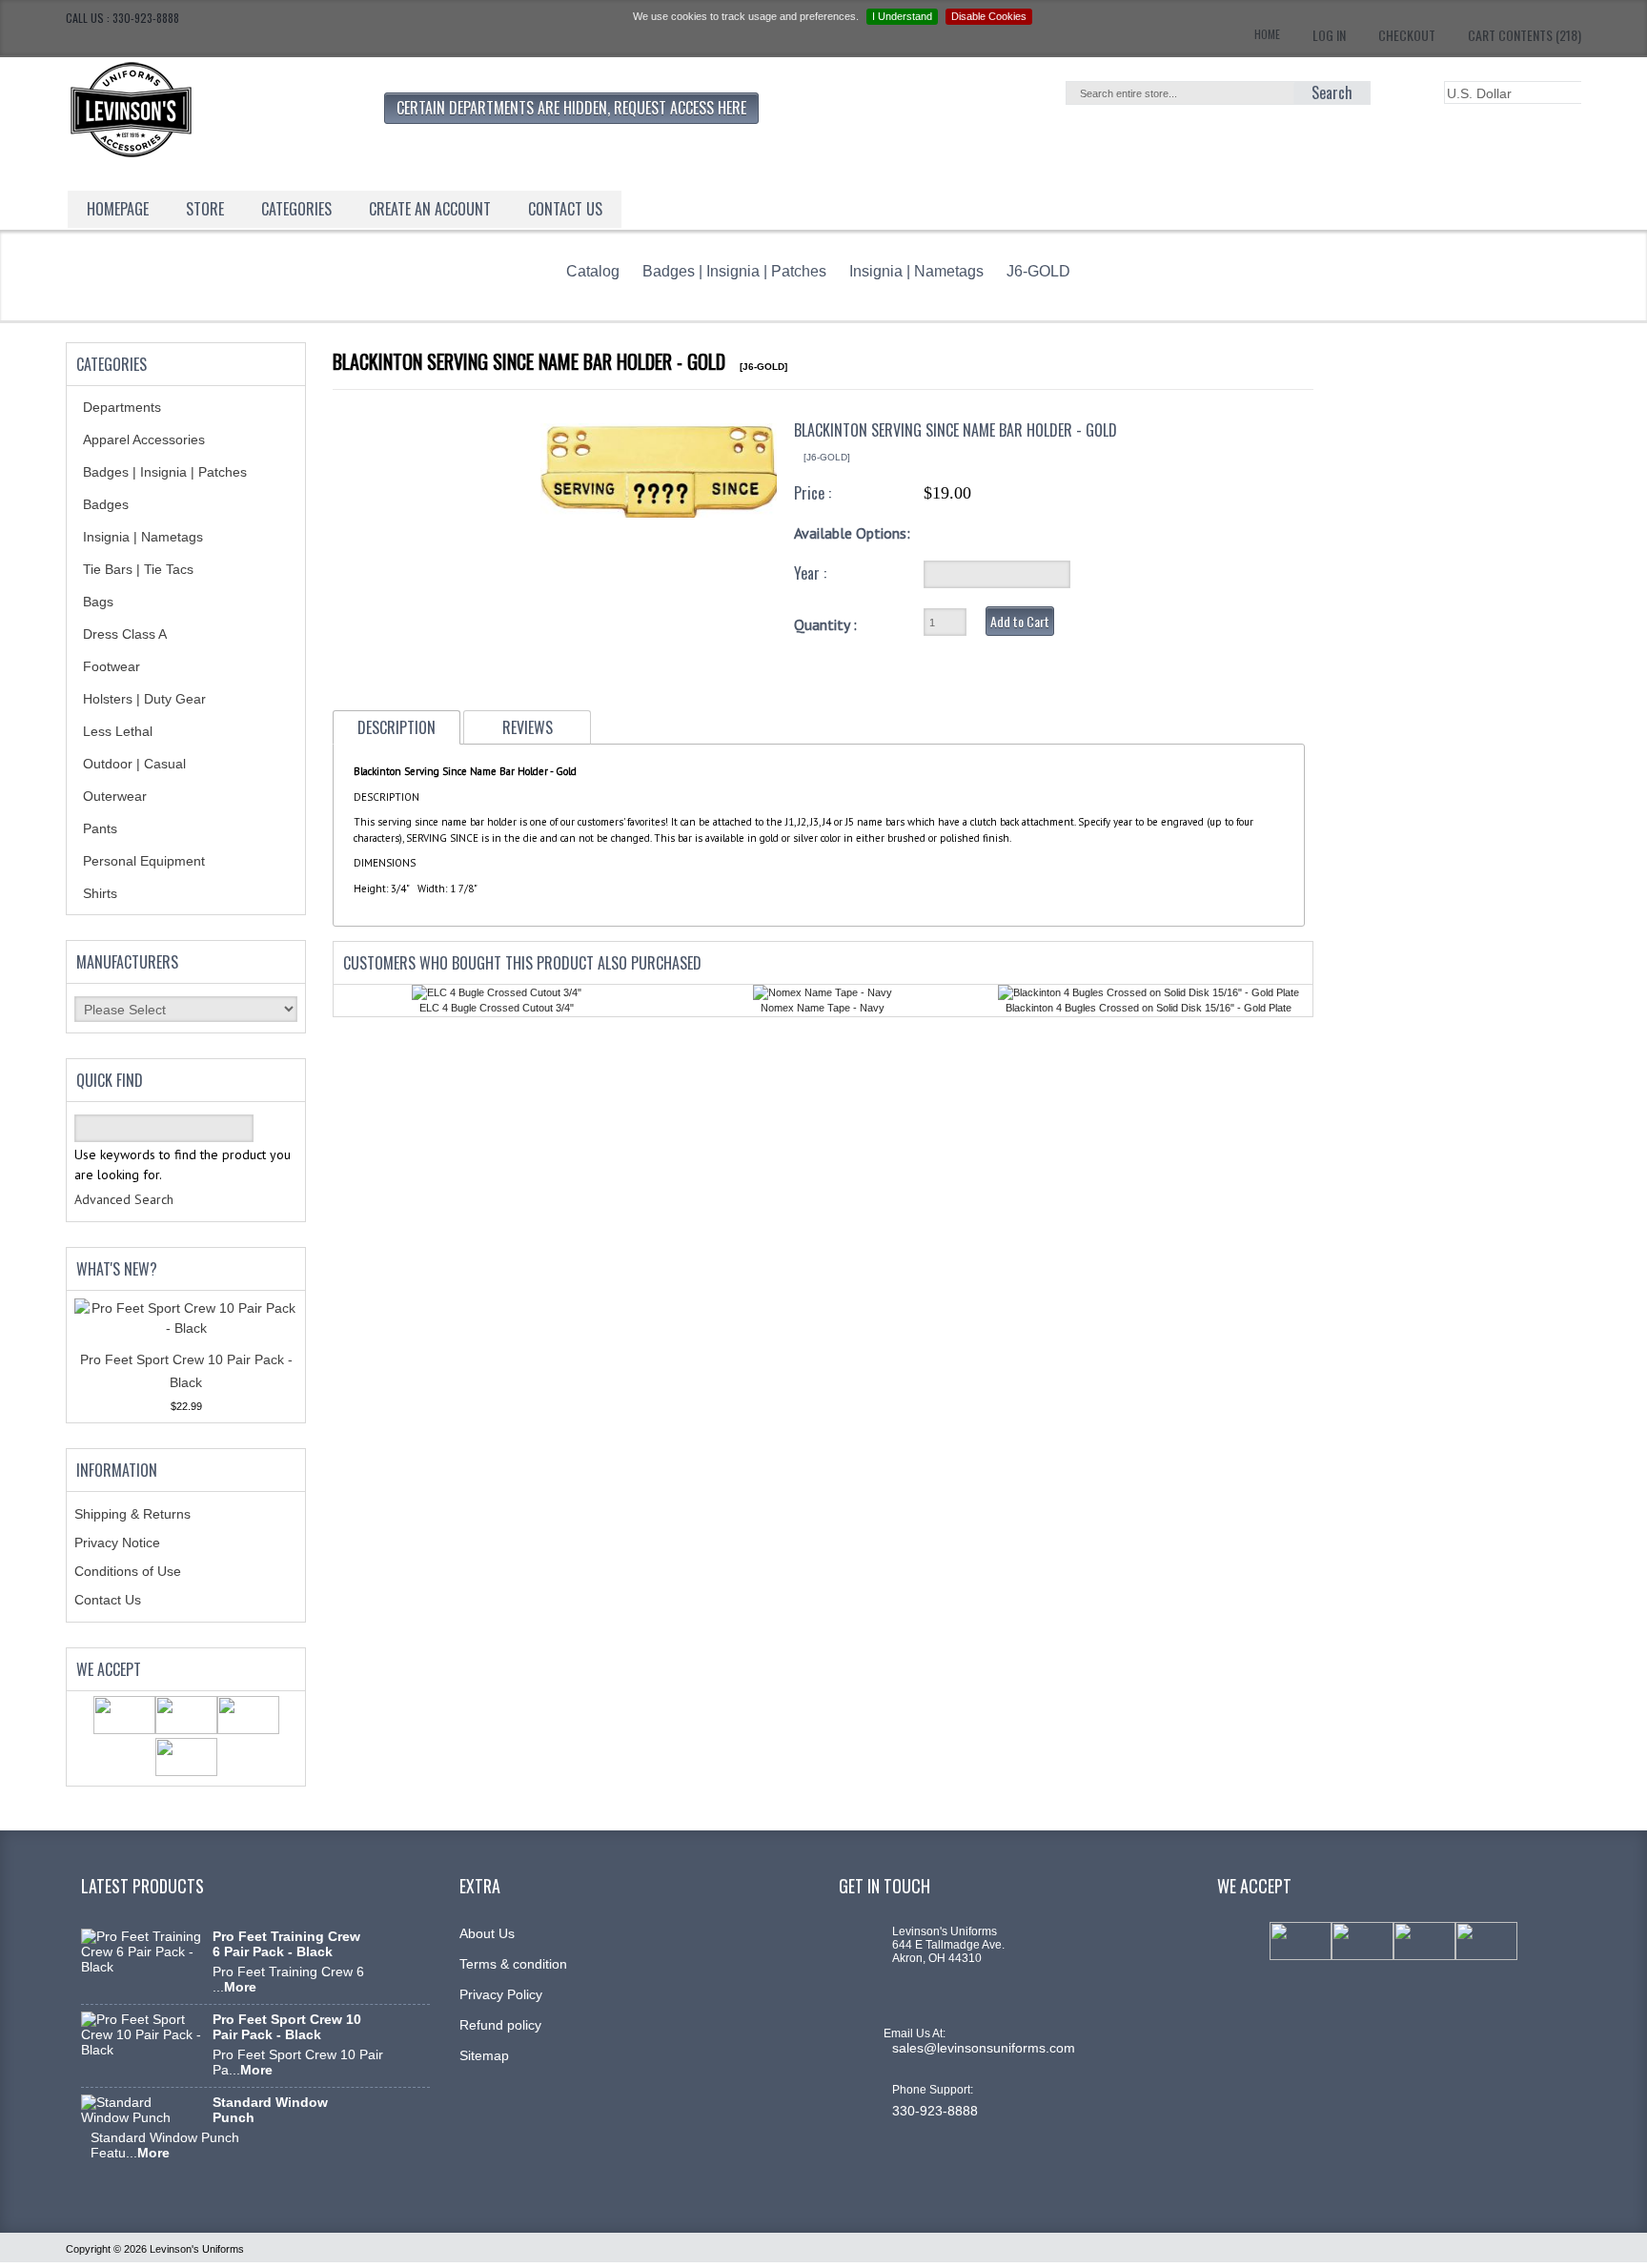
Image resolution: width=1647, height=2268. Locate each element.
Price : (813, 493)
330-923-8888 (935, 2111)
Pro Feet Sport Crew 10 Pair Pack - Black (287, 2027)
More (240, 1987)
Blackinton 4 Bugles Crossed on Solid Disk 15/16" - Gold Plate (1149, 1008)
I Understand (902, 16)
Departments (122, 407)
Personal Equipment (144, 861)
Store (205, 209)
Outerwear (115, 796)
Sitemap (484, 2055)
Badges (106, 504)
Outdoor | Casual (134, 764)
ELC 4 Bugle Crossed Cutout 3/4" (497, 1008)
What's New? (117, 1269)
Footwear (112, 666)
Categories (296, 209)
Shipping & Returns (132, 1514)
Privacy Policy (501, 1994)
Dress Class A (125, 634)
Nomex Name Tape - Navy (823, 1008)
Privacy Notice (117, 1543)
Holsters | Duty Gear (144, 699)
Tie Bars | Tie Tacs (138, 569)
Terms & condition (513, 1964)
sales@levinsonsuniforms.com (984, 2048)
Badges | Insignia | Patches (734, 271)
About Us (487, 1933)
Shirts (100, 893)
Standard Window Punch (270, 2110)
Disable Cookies (989, 16)
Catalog (593, 271)
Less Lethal (118, 731)
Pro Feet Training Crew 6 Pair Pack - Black (286, 1944)
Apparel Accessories (144, 439)
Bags (98, 602)
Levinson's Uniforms (197, 2249)
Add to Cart (1020, 621)
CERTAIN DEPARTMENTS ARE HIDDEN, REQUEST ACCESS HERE (571, 108)
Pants (100, 828)
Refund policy (500, 2025)
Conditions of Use (128, 1571)
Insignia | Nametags (916, 271)
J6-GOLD (1038, 271)
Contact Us (108, 1600)
